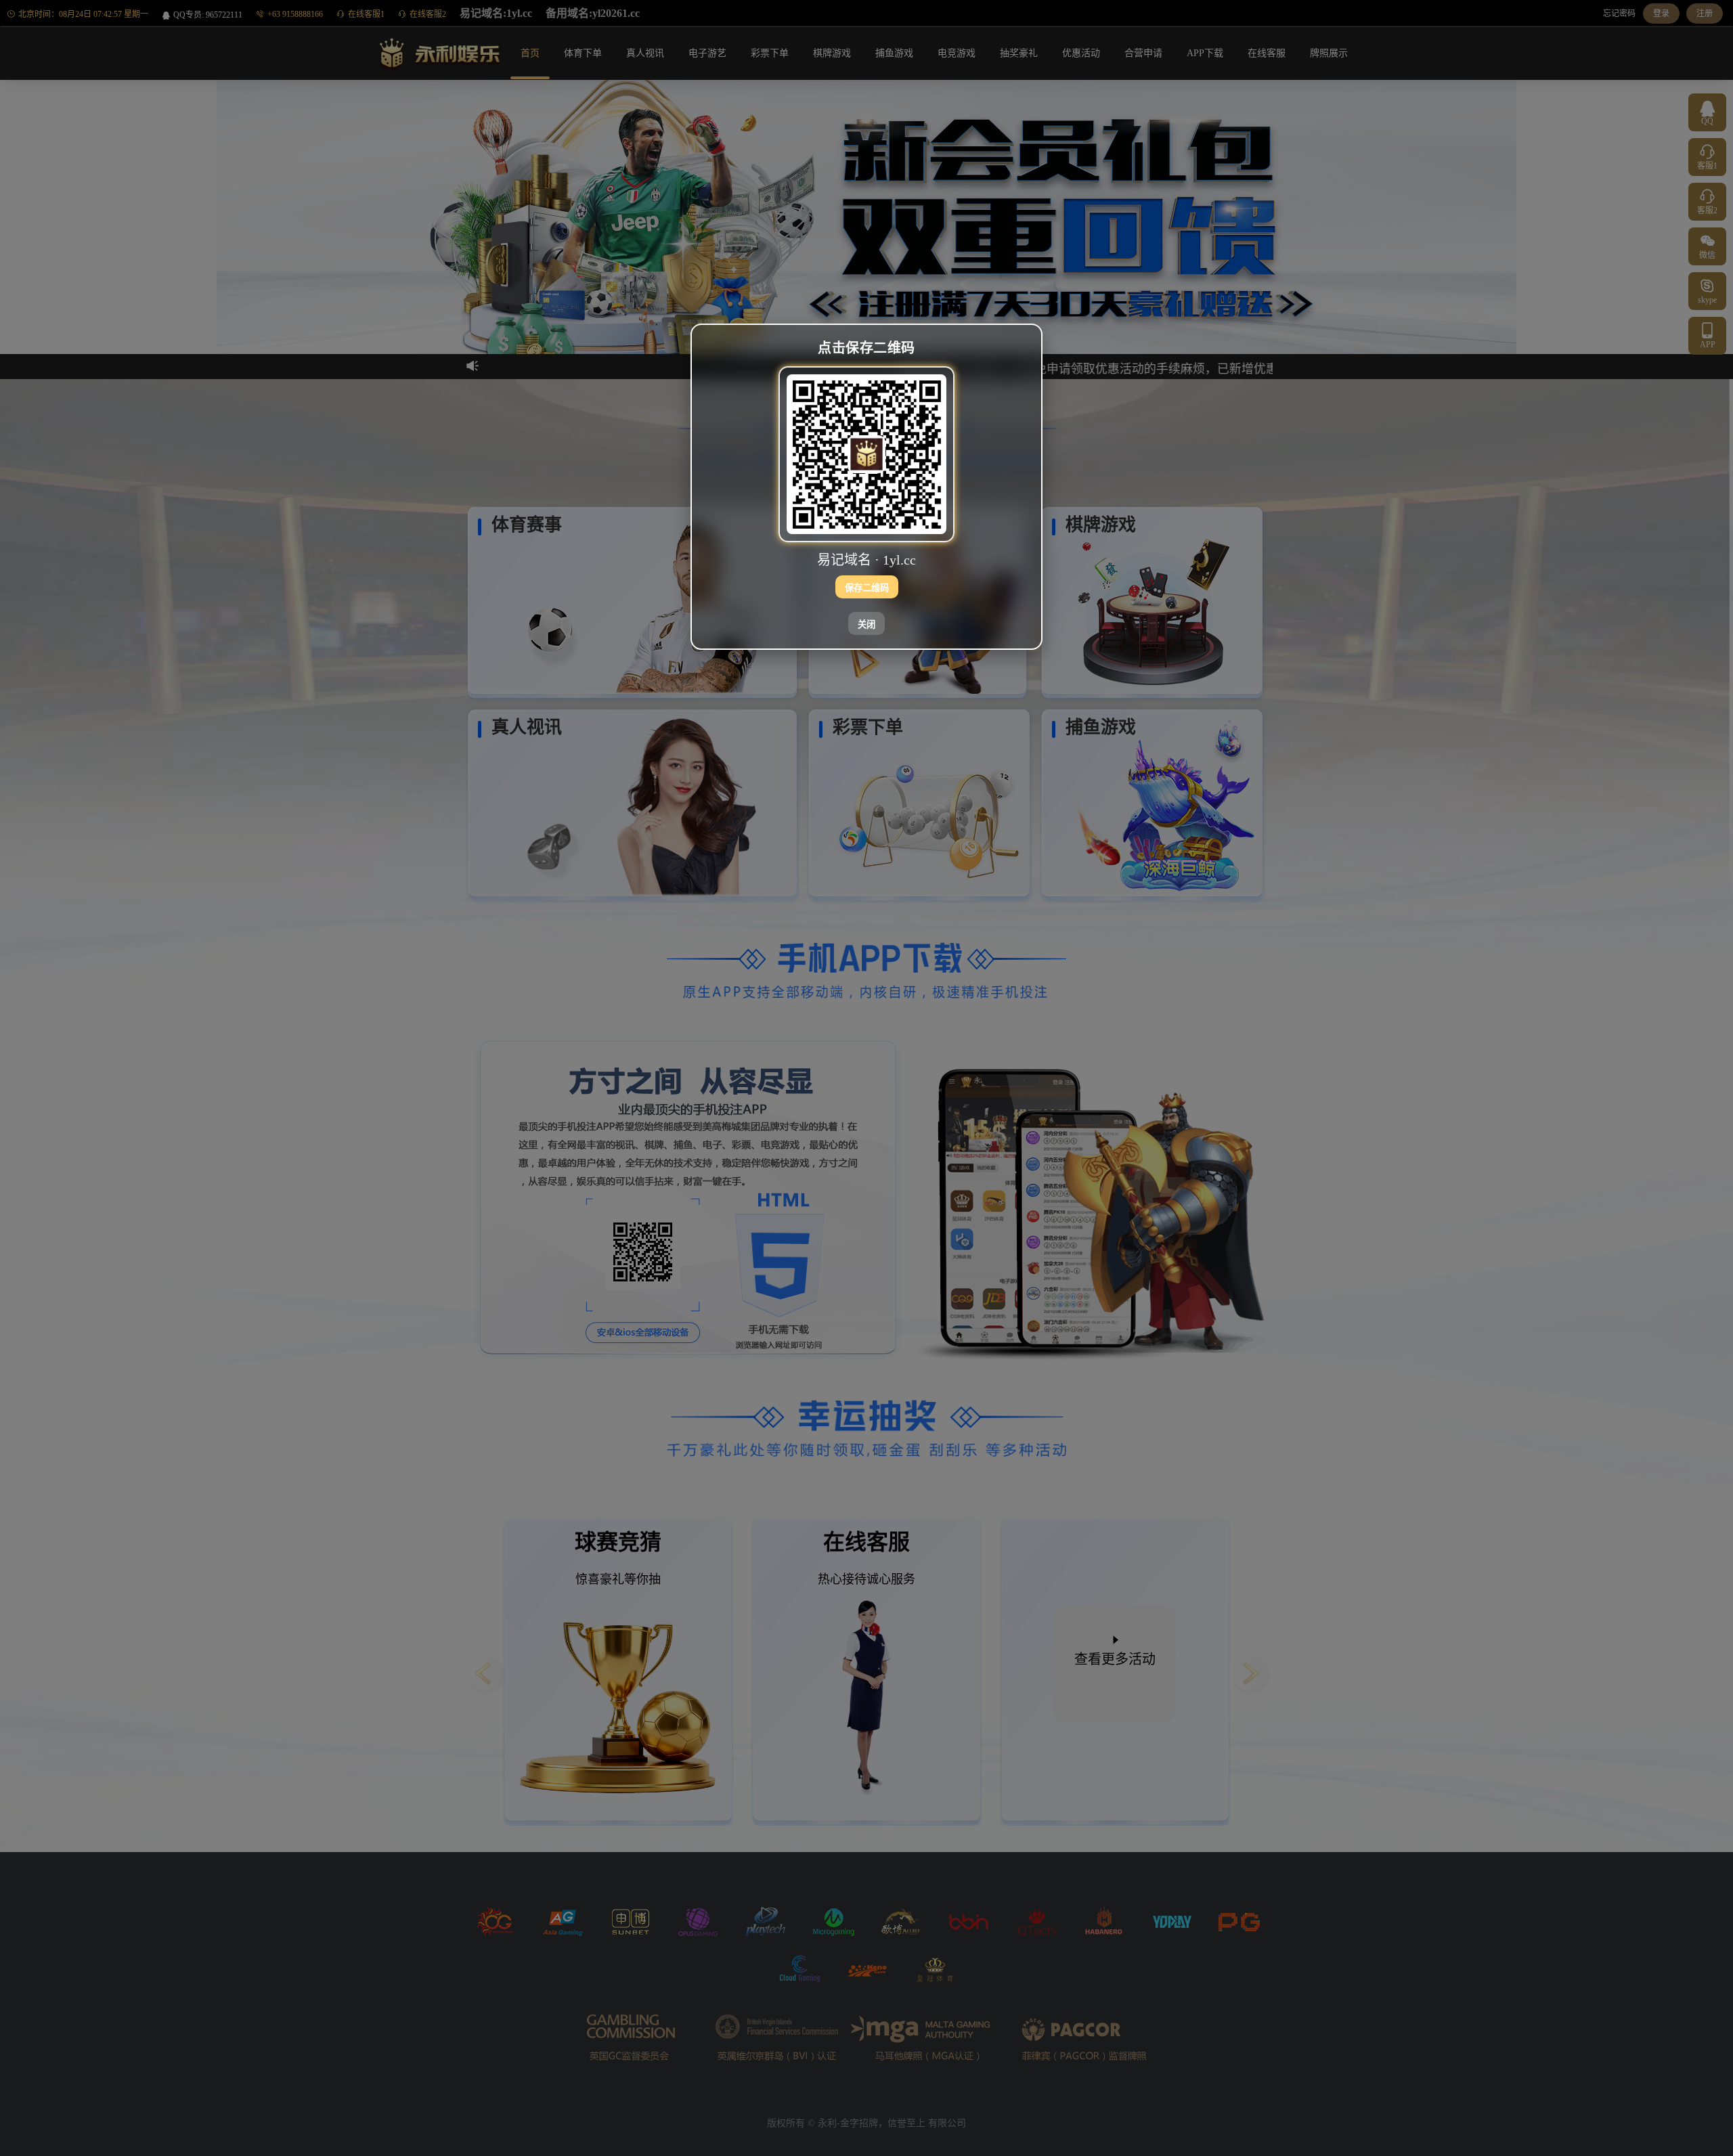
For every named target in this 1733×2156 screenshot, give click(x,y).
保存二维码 (867, 587)
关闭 (866, 624)
